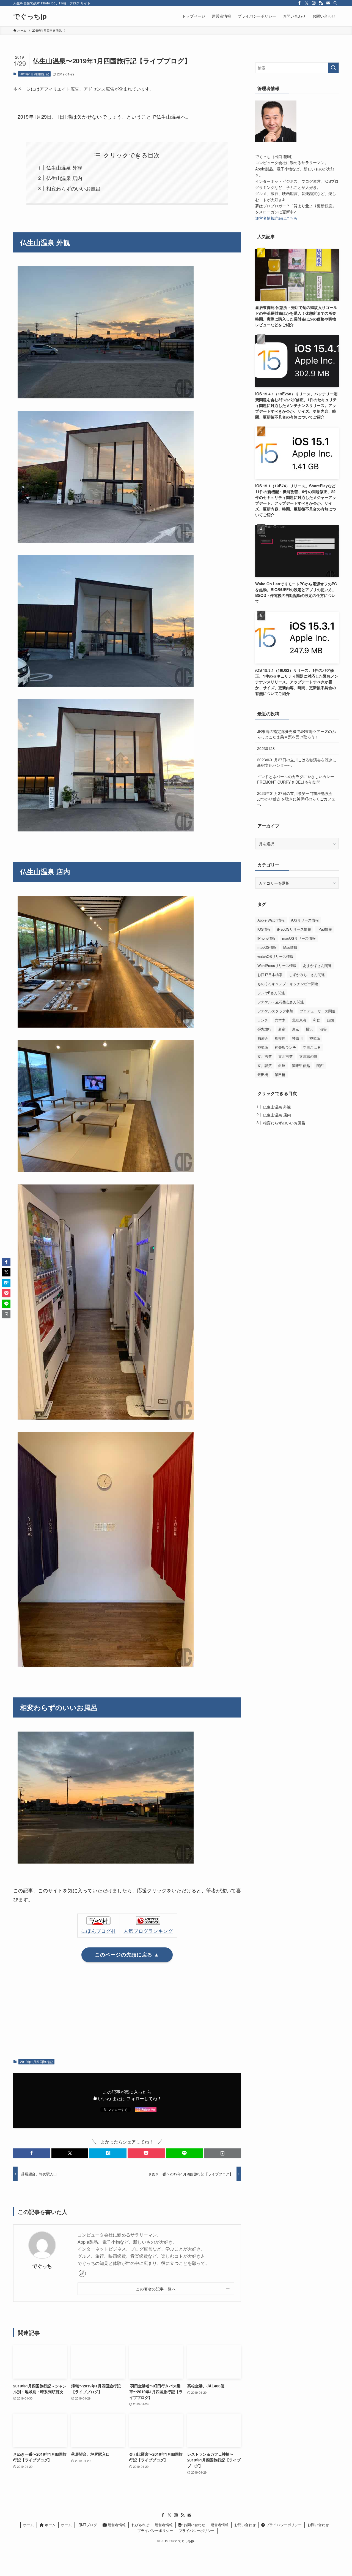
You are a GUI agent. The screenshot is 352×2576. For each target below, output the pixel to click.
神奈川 (297, 1038)
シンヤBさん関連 (271, 993)
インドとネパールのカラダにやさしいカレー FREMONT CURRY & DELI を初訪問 (296, 779)
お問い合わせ (194, 2525)
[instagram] (314, 3)
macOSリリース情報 (299, 938)
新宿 (282, 1029)
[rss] (321, 3)
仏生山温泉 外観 (64, 167)
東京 (296, 1029)
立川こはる (312, 1047)
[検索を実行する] (333, 68)
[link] (82, 2273)
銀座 (282, 1065)
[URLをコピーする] (222, 2153)
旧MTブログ (87, 2525)
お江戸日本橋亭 (270, 975)
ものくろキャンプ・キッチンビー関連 (288, 984)
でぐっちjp (30, 16)
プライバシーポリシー (283, 2525)
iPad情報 (325, 929)
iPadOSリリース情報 (294, 929)
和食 (317, 1020)
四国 (330, 1020)
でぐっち (42, 2266)
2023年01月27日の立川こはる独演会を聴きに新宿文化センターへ (297, 762)
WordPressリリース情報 (277, 965)
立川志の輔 (308, 1056)
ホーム (28, 2525)
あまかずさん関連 (317, 965)
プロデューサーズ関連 (318, 1011)
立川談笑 (265, 1065)
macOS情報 (267, 947)
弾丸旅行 (265, 1029)
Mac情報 (290, 947)
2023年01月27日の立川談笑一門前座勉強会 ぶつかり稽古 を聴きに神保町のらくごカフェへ (296, 799)
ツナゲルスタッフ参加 (275, 1011)
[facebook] (299, 3)
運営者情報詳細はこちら (276, 218)
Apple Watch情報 (271, 920)
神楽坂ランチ (285, 1047)
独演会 (263, 1038)
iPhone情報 (266, 938)
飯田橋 (263, 1074)
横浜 (309, 1029)
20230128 (266, 748)
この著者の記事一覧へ (156, 2289)
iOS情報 (264, 929)
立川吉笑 (265, 1056)
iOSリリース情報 (305, 920)
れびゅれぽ (140, 2525)
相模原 (280, 1038)
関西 (320, 1065)
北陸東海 (299, 1020)
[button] (32, 2153)
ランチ (263, 1020)
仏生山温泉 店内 (64, 178)
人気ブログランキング (148, 1931)
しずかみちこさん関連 (307, 975)
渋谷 (323, 1029)
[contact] (328, 3)
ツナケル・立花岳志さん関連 (281, 1002)
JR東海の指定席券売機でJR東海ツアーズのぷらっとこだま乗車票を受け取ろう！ (296, 734)
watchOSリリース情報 (275, 956)
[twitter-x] (307, 3)
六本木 (280, 1020)
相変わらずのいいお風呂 (73, 188)
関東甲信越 (301, 1065)
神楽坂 (315, 1038)
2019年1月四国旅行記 (34, 74)
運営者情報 (116, 2525)
